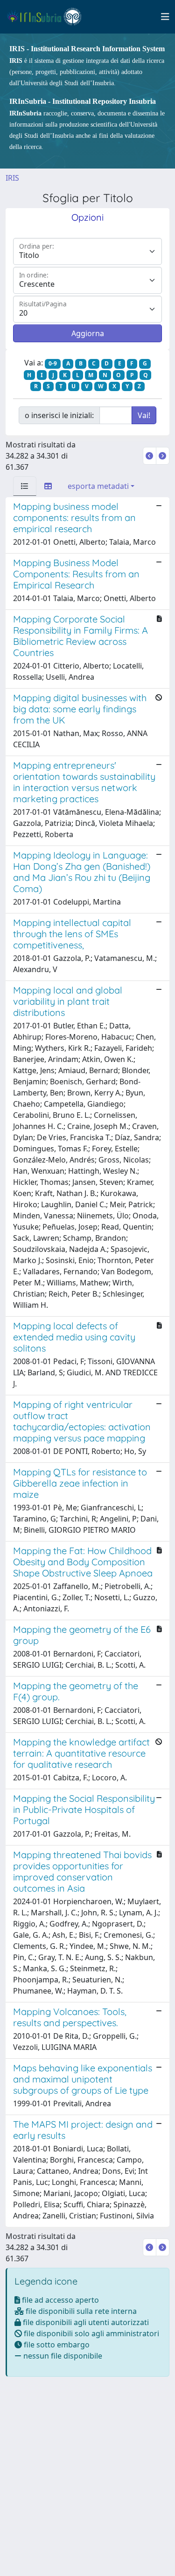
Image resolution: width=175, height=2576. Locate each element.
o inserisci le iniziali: (59, 415)
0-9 (53, 363)
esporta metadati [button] (98, 486)
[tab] (25, 486)
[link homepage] (48, 17)
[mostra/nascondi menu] (165, 17)
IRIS (12, 178)
